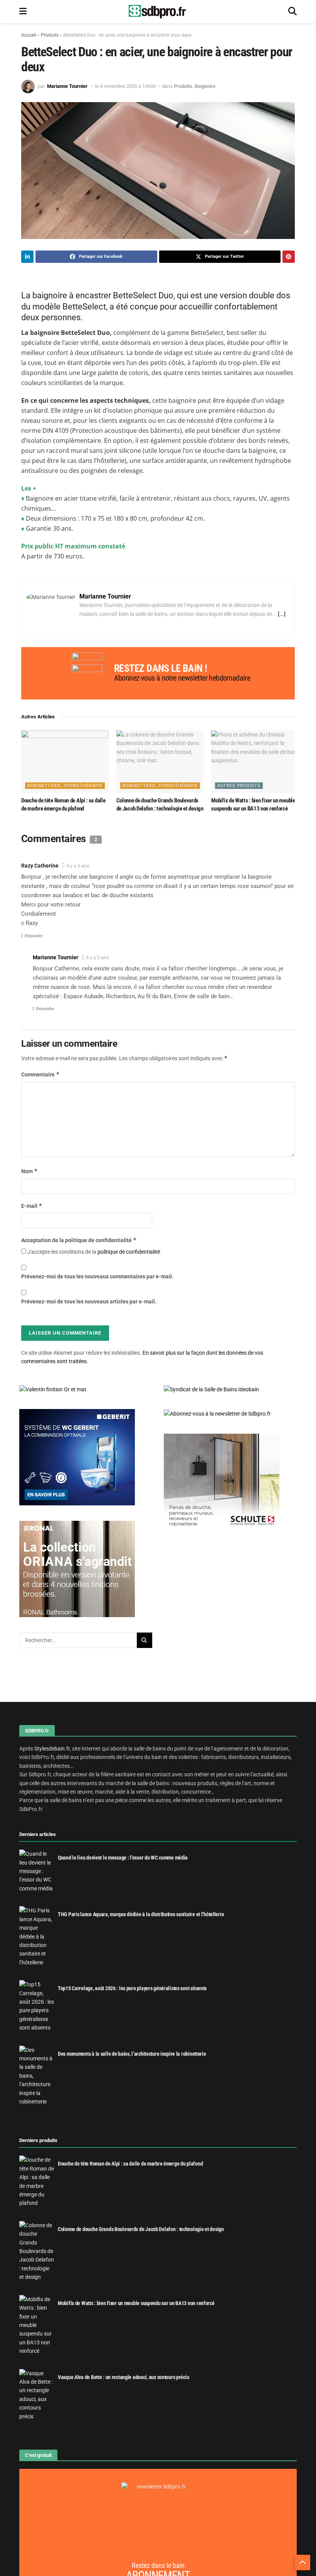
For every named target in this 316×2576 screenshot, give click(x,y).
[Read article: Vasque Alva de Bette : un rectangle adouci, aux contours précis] (37, 2395)
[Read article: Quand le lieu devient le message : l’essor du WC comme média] (37, 1871)
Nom (29, 1171)
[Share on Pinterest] (289, 257)
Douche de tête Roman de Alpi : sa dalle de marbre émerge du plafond (130, 2164)
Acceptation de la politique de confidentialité (79, 1240)
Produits (50, 35)
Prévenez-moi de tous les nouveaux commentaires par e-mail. (97, 1276)
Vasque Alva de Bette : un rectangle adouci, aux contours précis (123, 2377)
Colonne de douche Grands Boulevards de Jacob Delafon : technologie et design (141, 2229)
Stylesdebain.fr (52, 1749)
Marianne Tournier (67, 86)
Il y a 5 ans (78, 866)
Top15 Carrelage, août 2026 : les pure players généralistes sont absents (132, 1988)
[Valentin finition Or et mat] (53, 1389)
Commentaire (40, 1074)
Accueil (29, 35)
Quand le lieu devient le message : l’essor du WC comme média (123, 1858)
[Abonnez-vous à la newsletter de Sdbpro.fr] (230, 1414)
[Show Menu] (23, 12)
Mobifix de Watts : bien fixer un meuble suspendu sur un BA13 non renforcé (136, 2303)
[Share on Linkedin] (27, 257)
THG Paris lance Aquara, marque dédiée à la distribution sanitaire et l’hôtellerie (141, 1914)
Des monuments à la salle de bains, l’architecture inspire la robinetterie (132, 2054)
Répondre (34, 936)
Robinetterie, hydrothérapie (65, 786)
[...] (282, 614)
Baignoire (205, 86)
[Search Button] (292, 12)
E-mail (32, 1206)
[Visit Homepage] (158, 12)
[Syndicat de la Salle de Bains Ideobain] (211, 1389)
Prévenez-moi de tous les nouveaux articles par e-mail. (89, 1301)
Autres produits (239, 786)
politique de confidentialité (129, 1252)
